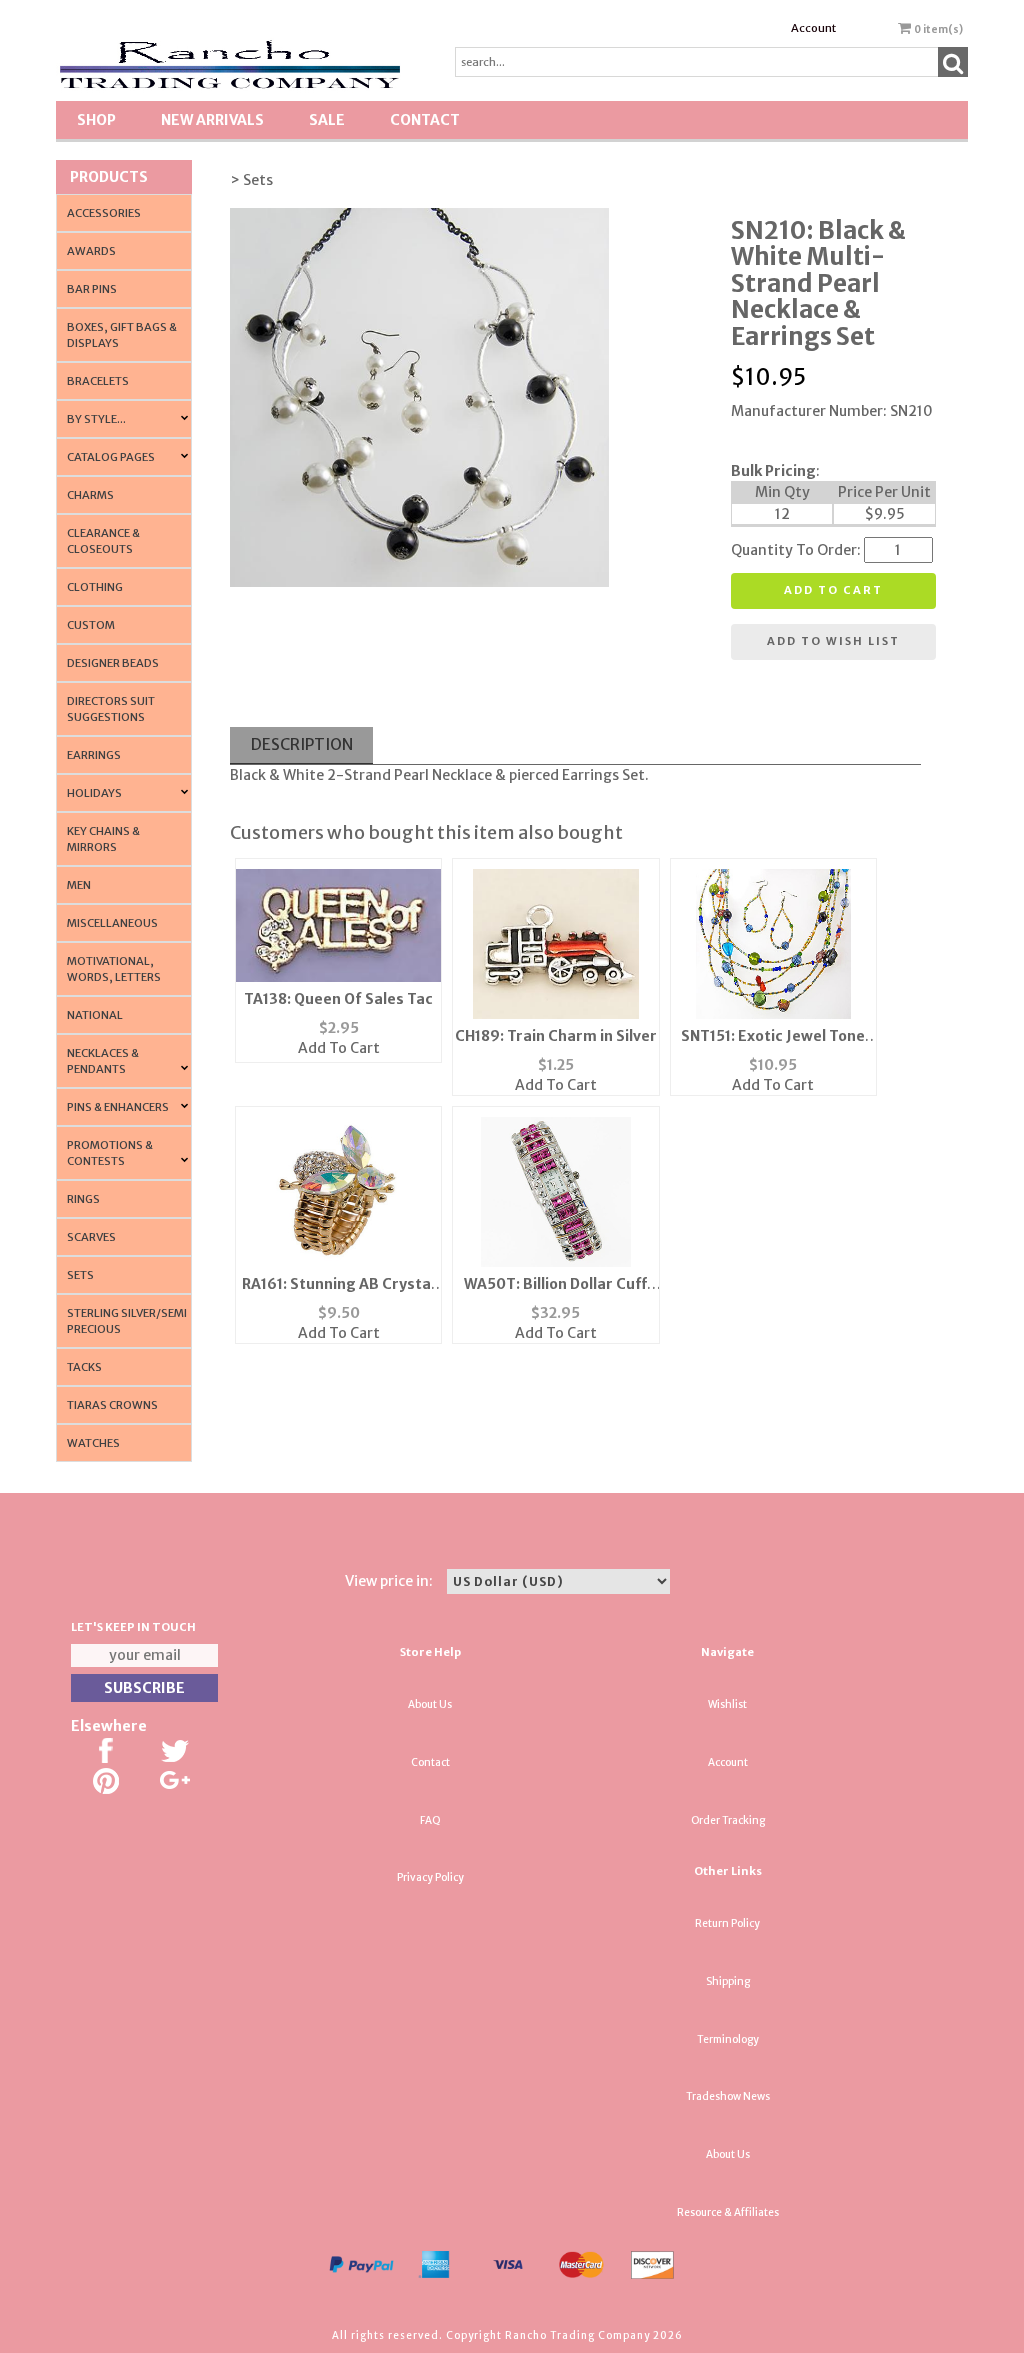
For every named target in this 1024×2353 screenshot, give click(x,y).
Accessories (104, 213)
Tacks (84, 1367)
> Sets (251, 180)
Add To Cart (339, 1048)
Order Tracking (728, 1820)
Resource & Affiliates (728, 2212)
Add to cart (833, 590)
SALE (327, 120)
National (95, 1015)
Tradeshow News (728, 2096)
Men (79, 885)
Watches (93, 1443)
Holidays (94, 793)
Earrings (94, 755)
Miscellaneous (112, 923)
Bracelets (98, 381)
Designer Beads (113, 663)
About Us (430, 1704)
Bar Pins (92, 289)
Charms (90, 495)
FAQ (430, 1820)
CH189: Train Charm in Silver (556, 1036)
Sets (80, 1275)
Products (109, 177)
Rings (83, 1199)
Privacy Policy (430, 1877)
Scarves (91, 1237)
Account (813, 28)
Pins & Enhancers (118, 1107)
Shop (96, 120)
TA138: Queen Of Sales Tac (338, 999)
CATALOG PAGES (111, 457)
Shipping (728, 1981)
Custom (91, 625)
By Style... (96, 419)
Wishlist (727, 1704)
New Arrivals (212, 120)
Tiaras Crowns (112, 1405)
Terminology (728, 2039)
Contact (425, 120)
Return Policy (727, 1923)
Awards (91, 251)
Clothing (95, 587)
